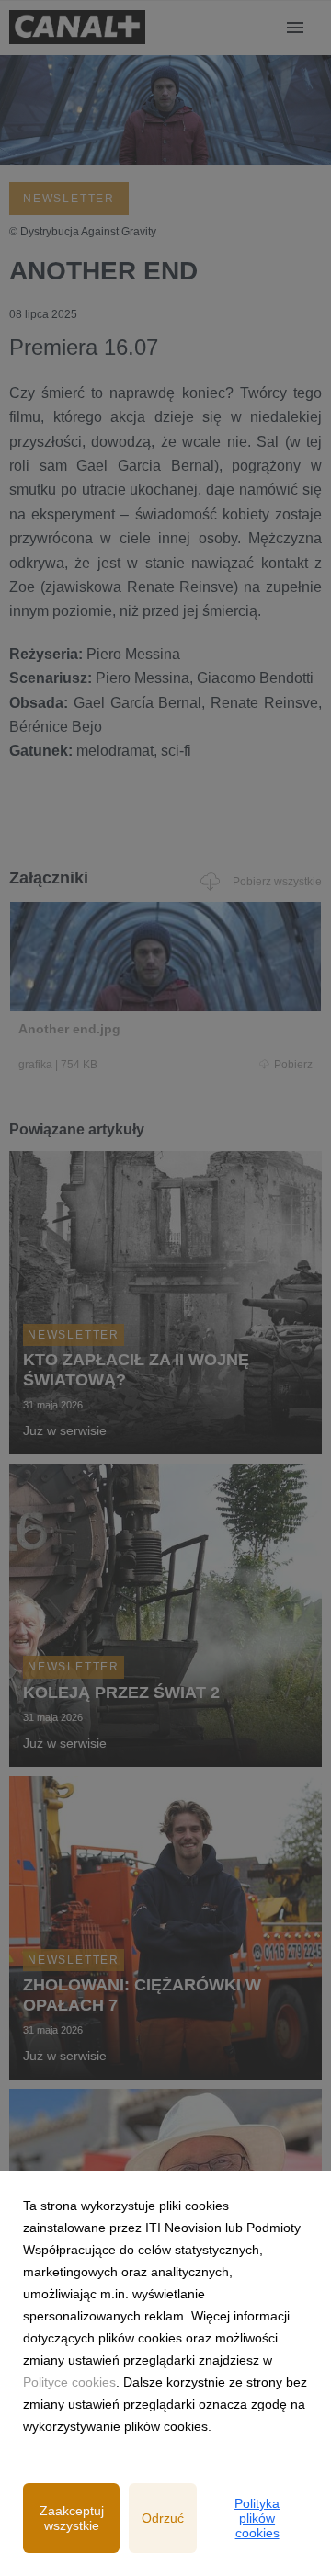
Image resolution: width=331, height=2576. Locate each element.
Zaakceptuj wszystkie (72, 2518)
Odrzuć (163, 2518)
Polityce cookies (69, 2382)
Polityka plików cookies (257, 2518)
